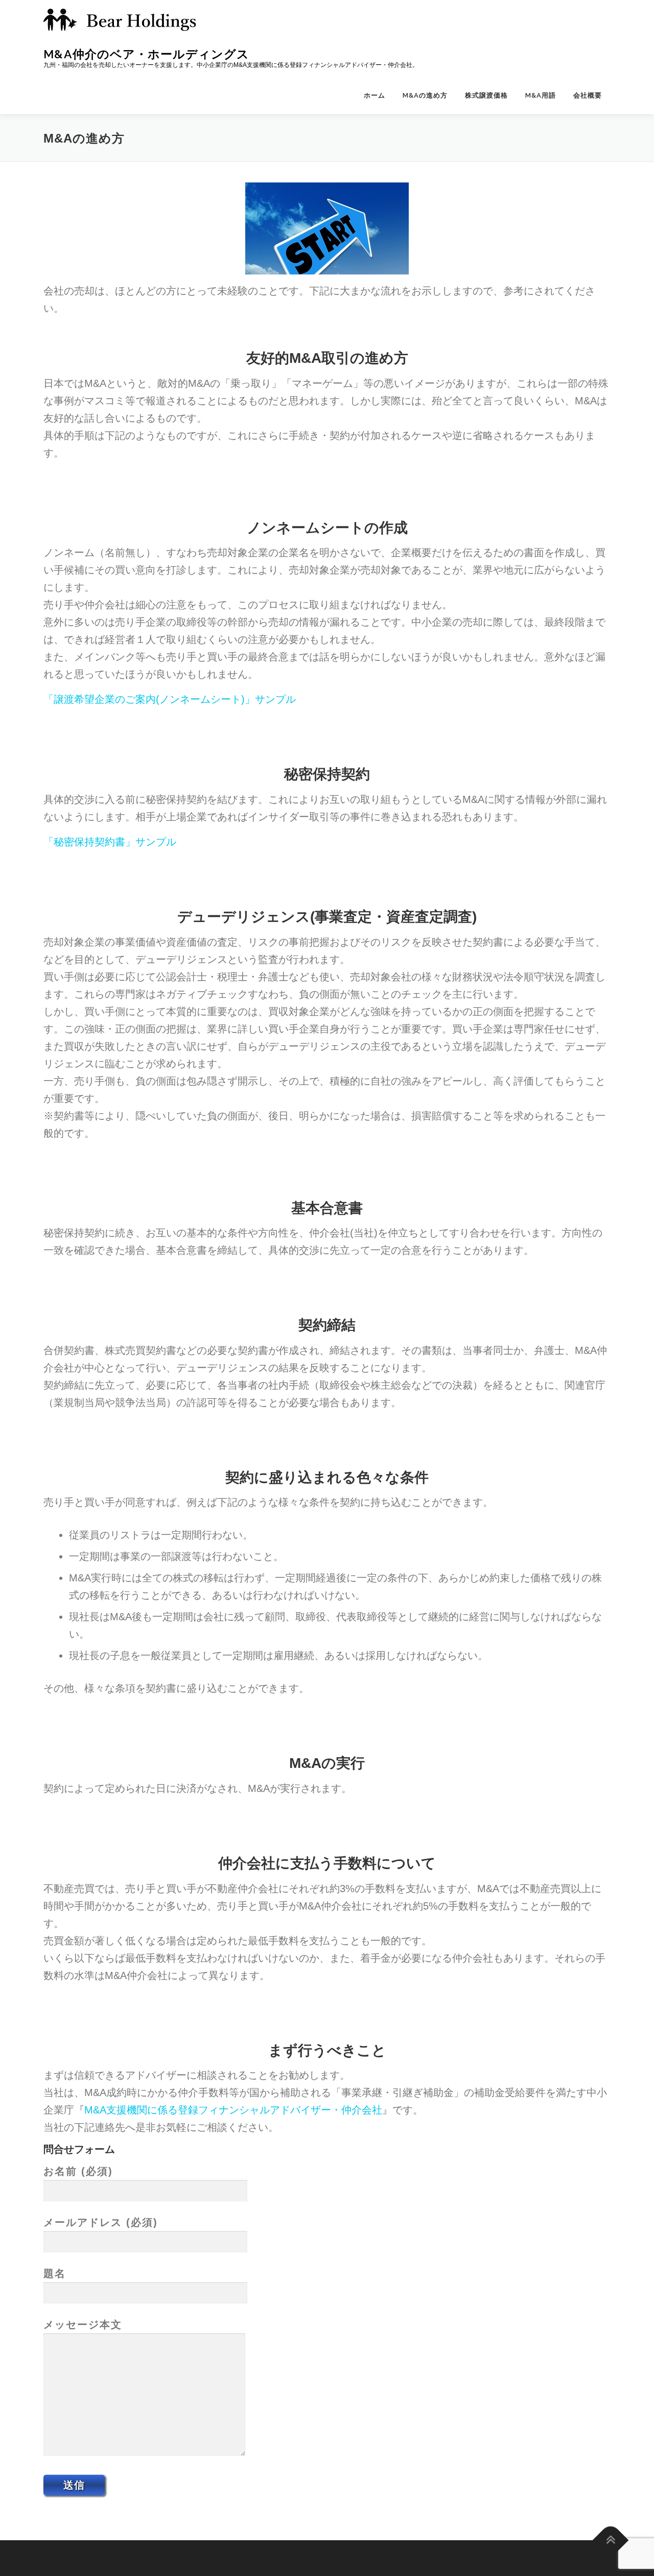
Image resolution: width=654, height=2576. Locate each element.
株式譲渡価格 (486, 95)
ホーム (375, 95)
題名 (55, 2273)
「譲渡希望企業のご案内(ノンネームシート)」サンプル (170, 699)
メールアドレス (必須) (101, 2222)
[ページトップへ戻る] (611, 2540)
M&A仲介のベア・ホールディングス (146, 54)
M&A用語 (541, 95)
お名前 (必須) (78, 2171)
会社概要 (588, 95)
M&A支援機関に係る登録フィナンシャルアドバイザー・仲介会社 (233, 2110)
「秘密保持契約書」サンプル (110, 842)
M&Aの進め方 (425, 95)
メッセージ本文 (83, 2325)
